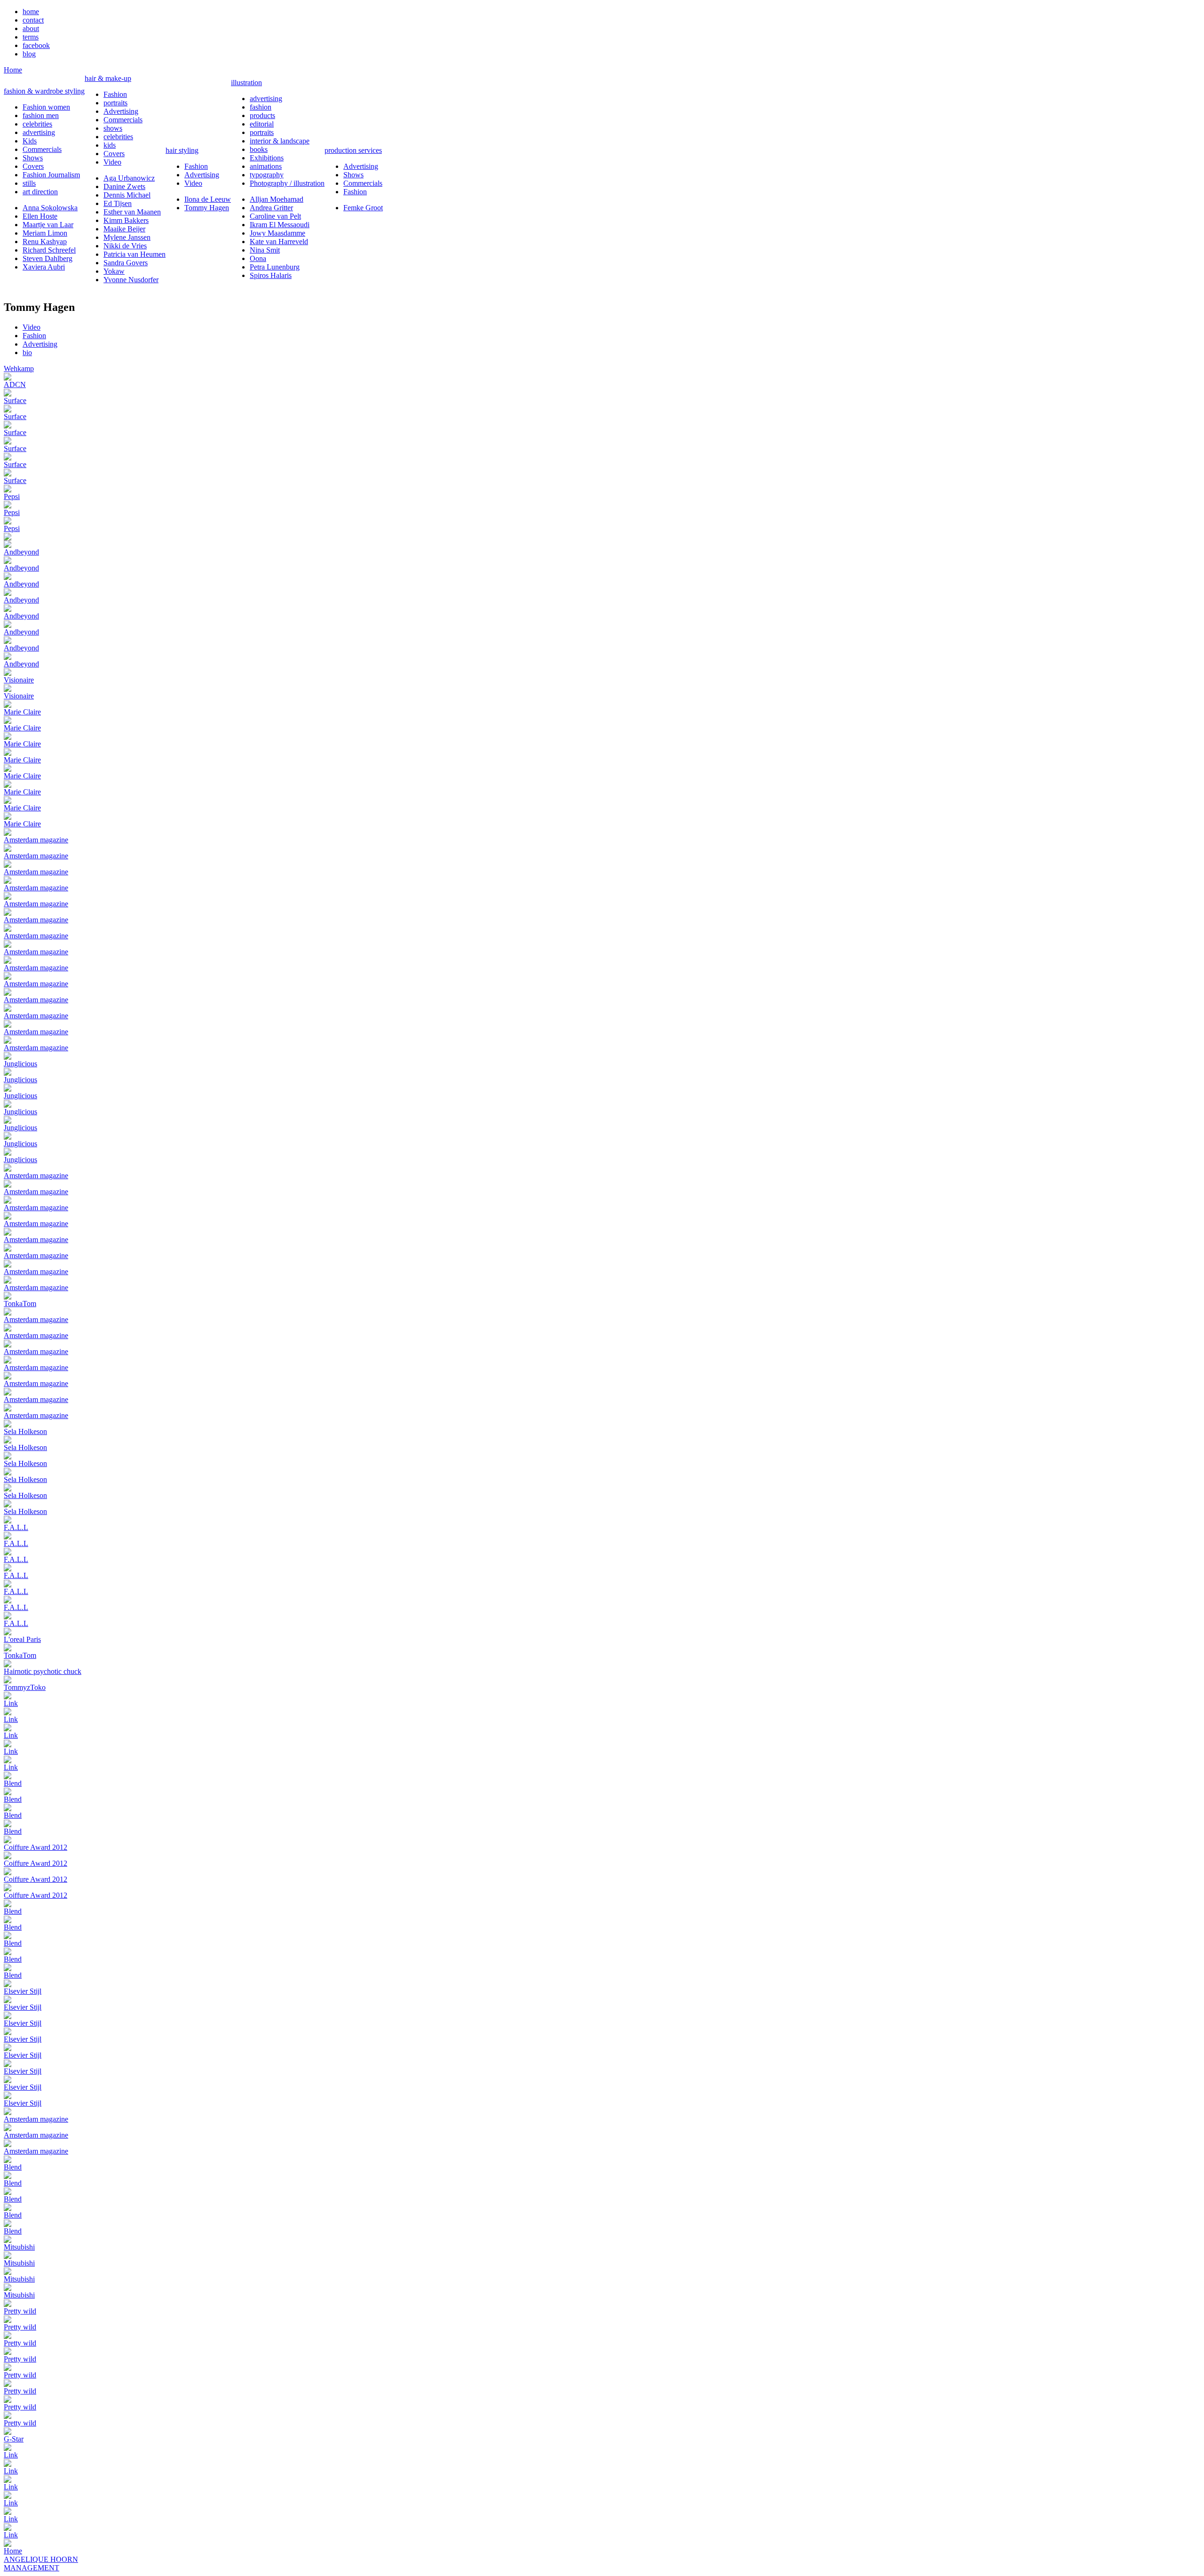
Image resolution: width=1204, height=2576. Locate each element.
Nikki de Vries (125, 246)
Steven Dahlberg (48, 258)
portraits (115, 103)
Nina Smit (265, 250)
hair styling (182, 150)
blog (29, 54)
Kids (30, 141)
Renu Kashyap (45, 242)
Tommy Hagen (207, 208)
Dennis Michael (127, 195)
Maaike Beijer (124, 229)
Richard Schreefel (49, 250)
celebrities (37, 124)
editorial (262, 124)
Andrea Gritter (271, 208)
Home (13, 70)
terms (31, 37)
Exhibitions (267, 158)
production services (353, 150)
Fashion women (46, 107)
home (31, 12)
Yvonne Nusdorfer (131, 280)
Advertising (121, 111)
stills (29, 183)
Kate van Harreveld (279, 242)
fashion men (41, 115)
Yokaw (114, 271)
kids (110, 145)
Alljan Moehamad (277, 199)
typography (267, 175)
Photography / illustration (287, 183)
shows (113, 128)
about (31, 28)
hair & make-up (108, 78)
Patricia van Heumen (135, 254)
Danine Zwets (124, 186)
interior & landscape (280, 141)
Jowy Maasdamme (277, 233)
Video (112, 162)
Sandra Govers (126, 263)
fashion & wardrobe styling (44, 91)
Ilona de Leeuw (208, 199)
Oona (258, 258)
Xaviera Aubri (44, 267)
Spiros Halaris (271, 275)
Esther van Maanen (132, 212)
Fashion (115, 94)
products (262, 115)
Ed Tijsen (118, 203)
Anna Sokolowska (50, 208)
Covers (33, 166)
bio (27, 353)
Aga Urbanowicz (129, 178)
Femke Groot (363, 208)
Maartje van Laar (48, 225)
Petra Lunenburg (275, 267)
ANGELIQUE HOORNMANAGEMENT (41, 2564)
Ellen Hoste (40, 216)
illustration (246, 83)
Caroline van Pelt (275, 216)
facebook (36, 45)
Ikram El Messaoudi (280, 225)
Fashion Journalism (51, 175)
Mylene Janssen (127, 237)
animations (266, 166)
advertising (39, 132)
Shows (33, 158)
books (259, 149)
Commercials (42, 149)
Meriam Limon (45, 233)
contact (33, 20)
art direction (40, 192)
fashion (261, 107)
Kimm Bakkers (126, 220)
